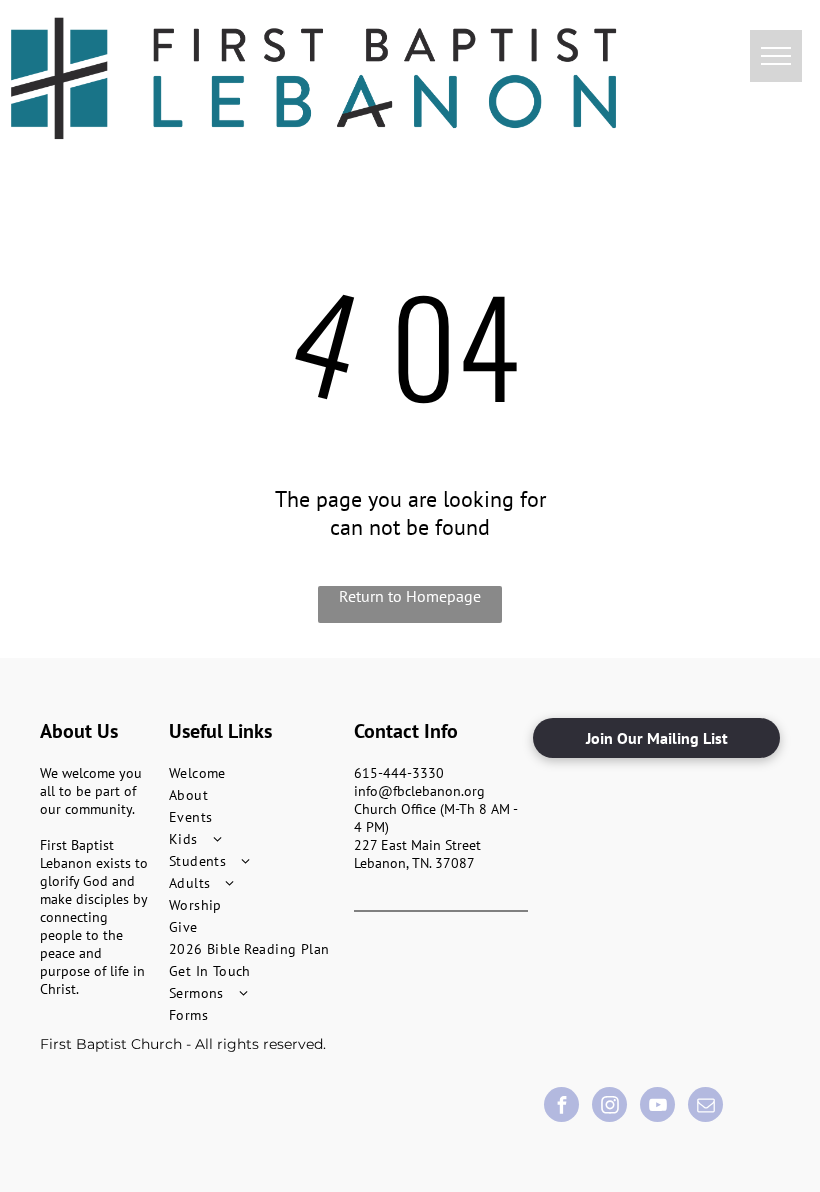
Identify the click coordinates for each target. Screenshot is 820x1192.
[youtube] (657, 1107)
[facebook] (561, 1107)
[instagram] (609, 1107)
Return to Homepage (410, 596)
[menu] (776, 56)
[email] (705, 1107)
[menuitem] (256, 773)
